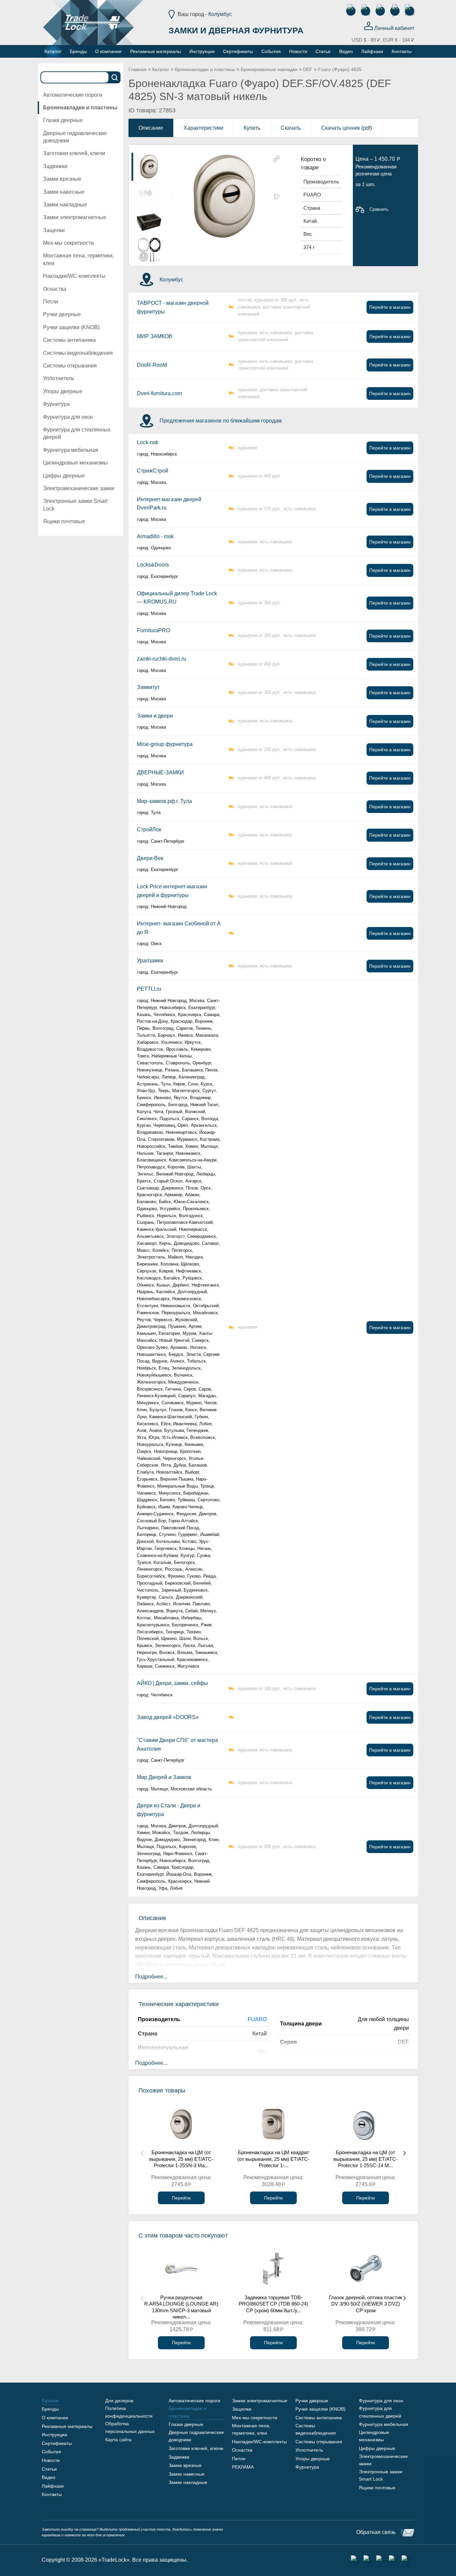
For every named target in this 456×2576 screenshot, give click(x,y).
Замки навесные (64, 192)
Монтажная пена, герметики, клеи (78, 259)
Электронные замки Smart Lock (75, 505)
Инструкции (54, 2435)
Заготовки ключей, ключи (74, 153)
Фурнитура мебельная (71, 450)
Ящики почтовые (64, 521)
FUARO (257, 2019)
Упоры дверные (63, 391)
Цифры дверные (64, 476)
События (51, 2452)
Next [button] (405, 2153)
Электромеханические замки (79, 488)
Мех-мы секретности (68, 243)
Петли (51, 302)
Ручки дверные (62, 314)
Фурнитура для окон (68, 417)
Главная (138, 69)
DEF (308, 69)
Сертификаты (57, 2443)
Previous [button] (142, 2153)
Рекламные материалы (67, 2426)
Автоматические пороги (73, 95)
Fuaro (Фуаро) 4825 (340, 69)
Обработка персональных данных (130, 2427)
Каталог (161, 69)
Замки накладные (65, 205)
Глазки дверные (63, 120)
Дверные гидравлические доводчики (75, 137)
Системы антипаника (69, 340)
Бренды (50, 2409)
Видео (49, 2477)
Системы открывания (70, 366)
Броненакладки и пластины (80, 108)
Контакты (52, 2494)
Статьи (49, 2469)
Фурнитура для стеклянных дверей (77, 433)
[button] (276, 159)
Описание (151, 128)
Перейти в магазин (390, 307)
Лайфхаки (53, 2486)
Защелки (54, 230)
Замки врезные (62, 179)
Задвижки (55, 166)
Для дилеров (119, 2401)
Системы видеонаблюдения (78, 353)
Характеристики (203, 128)
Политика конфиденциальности (129, 2412)
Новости (51, 2460)
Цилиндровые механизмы (75, 463)
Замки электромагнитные (75, 217)
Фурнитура (56, 404)
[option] (149, 167)
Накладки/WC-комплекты (74, 276)
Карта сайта (118, 2440)
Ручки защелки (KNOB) (71, 327)
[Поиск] (115, 77)
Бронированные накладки (269, 69)
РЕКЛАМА (243, 2467)
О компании (55, 2418)
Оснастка (55, 289)
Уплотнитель (59, 378)
